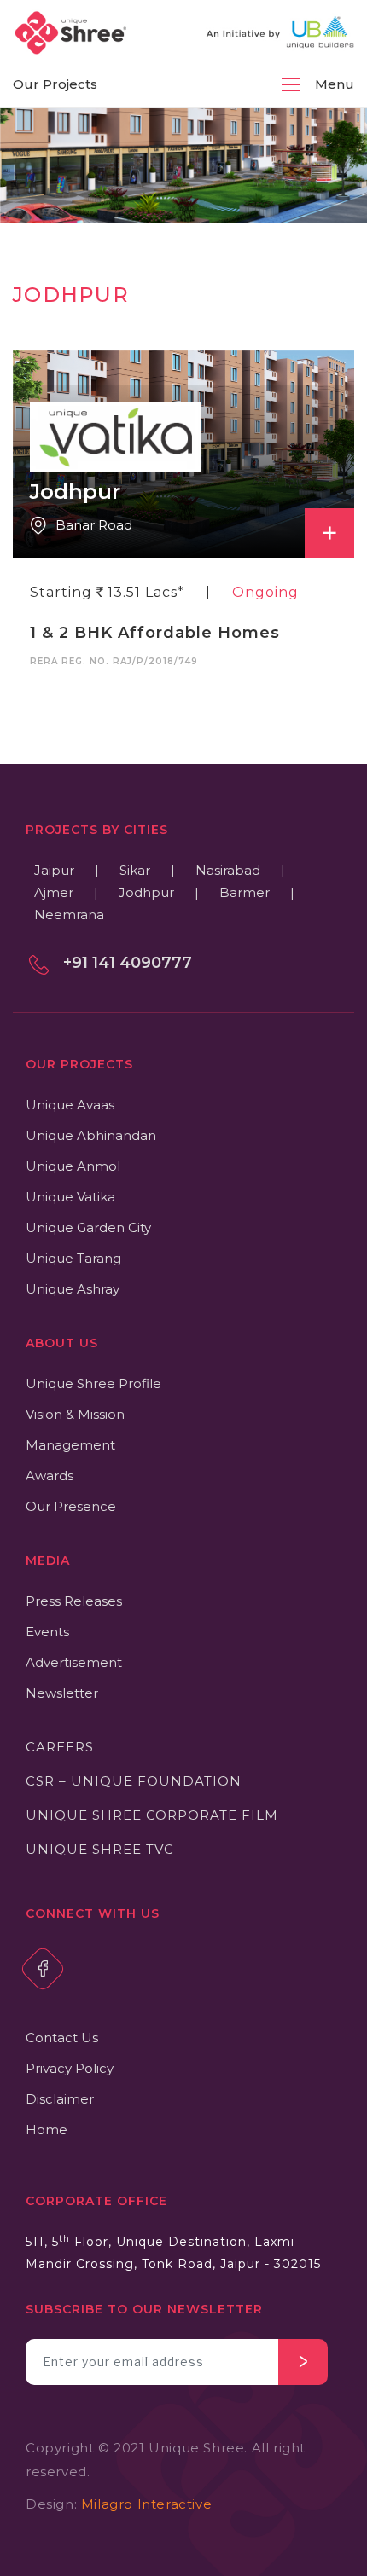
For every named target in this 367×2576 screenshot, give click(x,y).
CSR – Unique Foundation (134, 1781)
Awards (50, 1476)
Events (47, 1632)
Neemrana (69, 915)
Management (70, 1445)
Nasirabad (228, 870)
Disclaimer (60, 2099)
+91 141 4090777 (128, 963)
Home (47, 2130)
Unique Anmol (73, 1166)
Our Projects (55, 84)
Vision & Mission (75, 1414)
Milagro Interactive (146, 2504)
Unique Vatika (70, 1197)
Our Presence (71, 1506)
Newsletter (62, 1693)
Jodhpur (146, 892)
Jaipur (54, 870)
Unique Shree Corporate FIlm (152, 1815)
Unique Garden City (88, 1227)
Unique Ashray (73, 1289)
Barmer (245, 892)
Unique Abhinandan (91, 1135)
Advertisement (74, 1662)
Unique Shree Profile (93, 1384)
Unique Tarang (73, 1258)
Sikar (135, 870)
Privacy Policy (70, 2068)
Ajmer (54, 892)
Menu (335, 84)
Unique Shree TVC (100, 1849)
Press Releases (74, 1601)
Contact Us (62, 2038)
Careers (60, 1747)
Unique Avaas (70, 1105)
